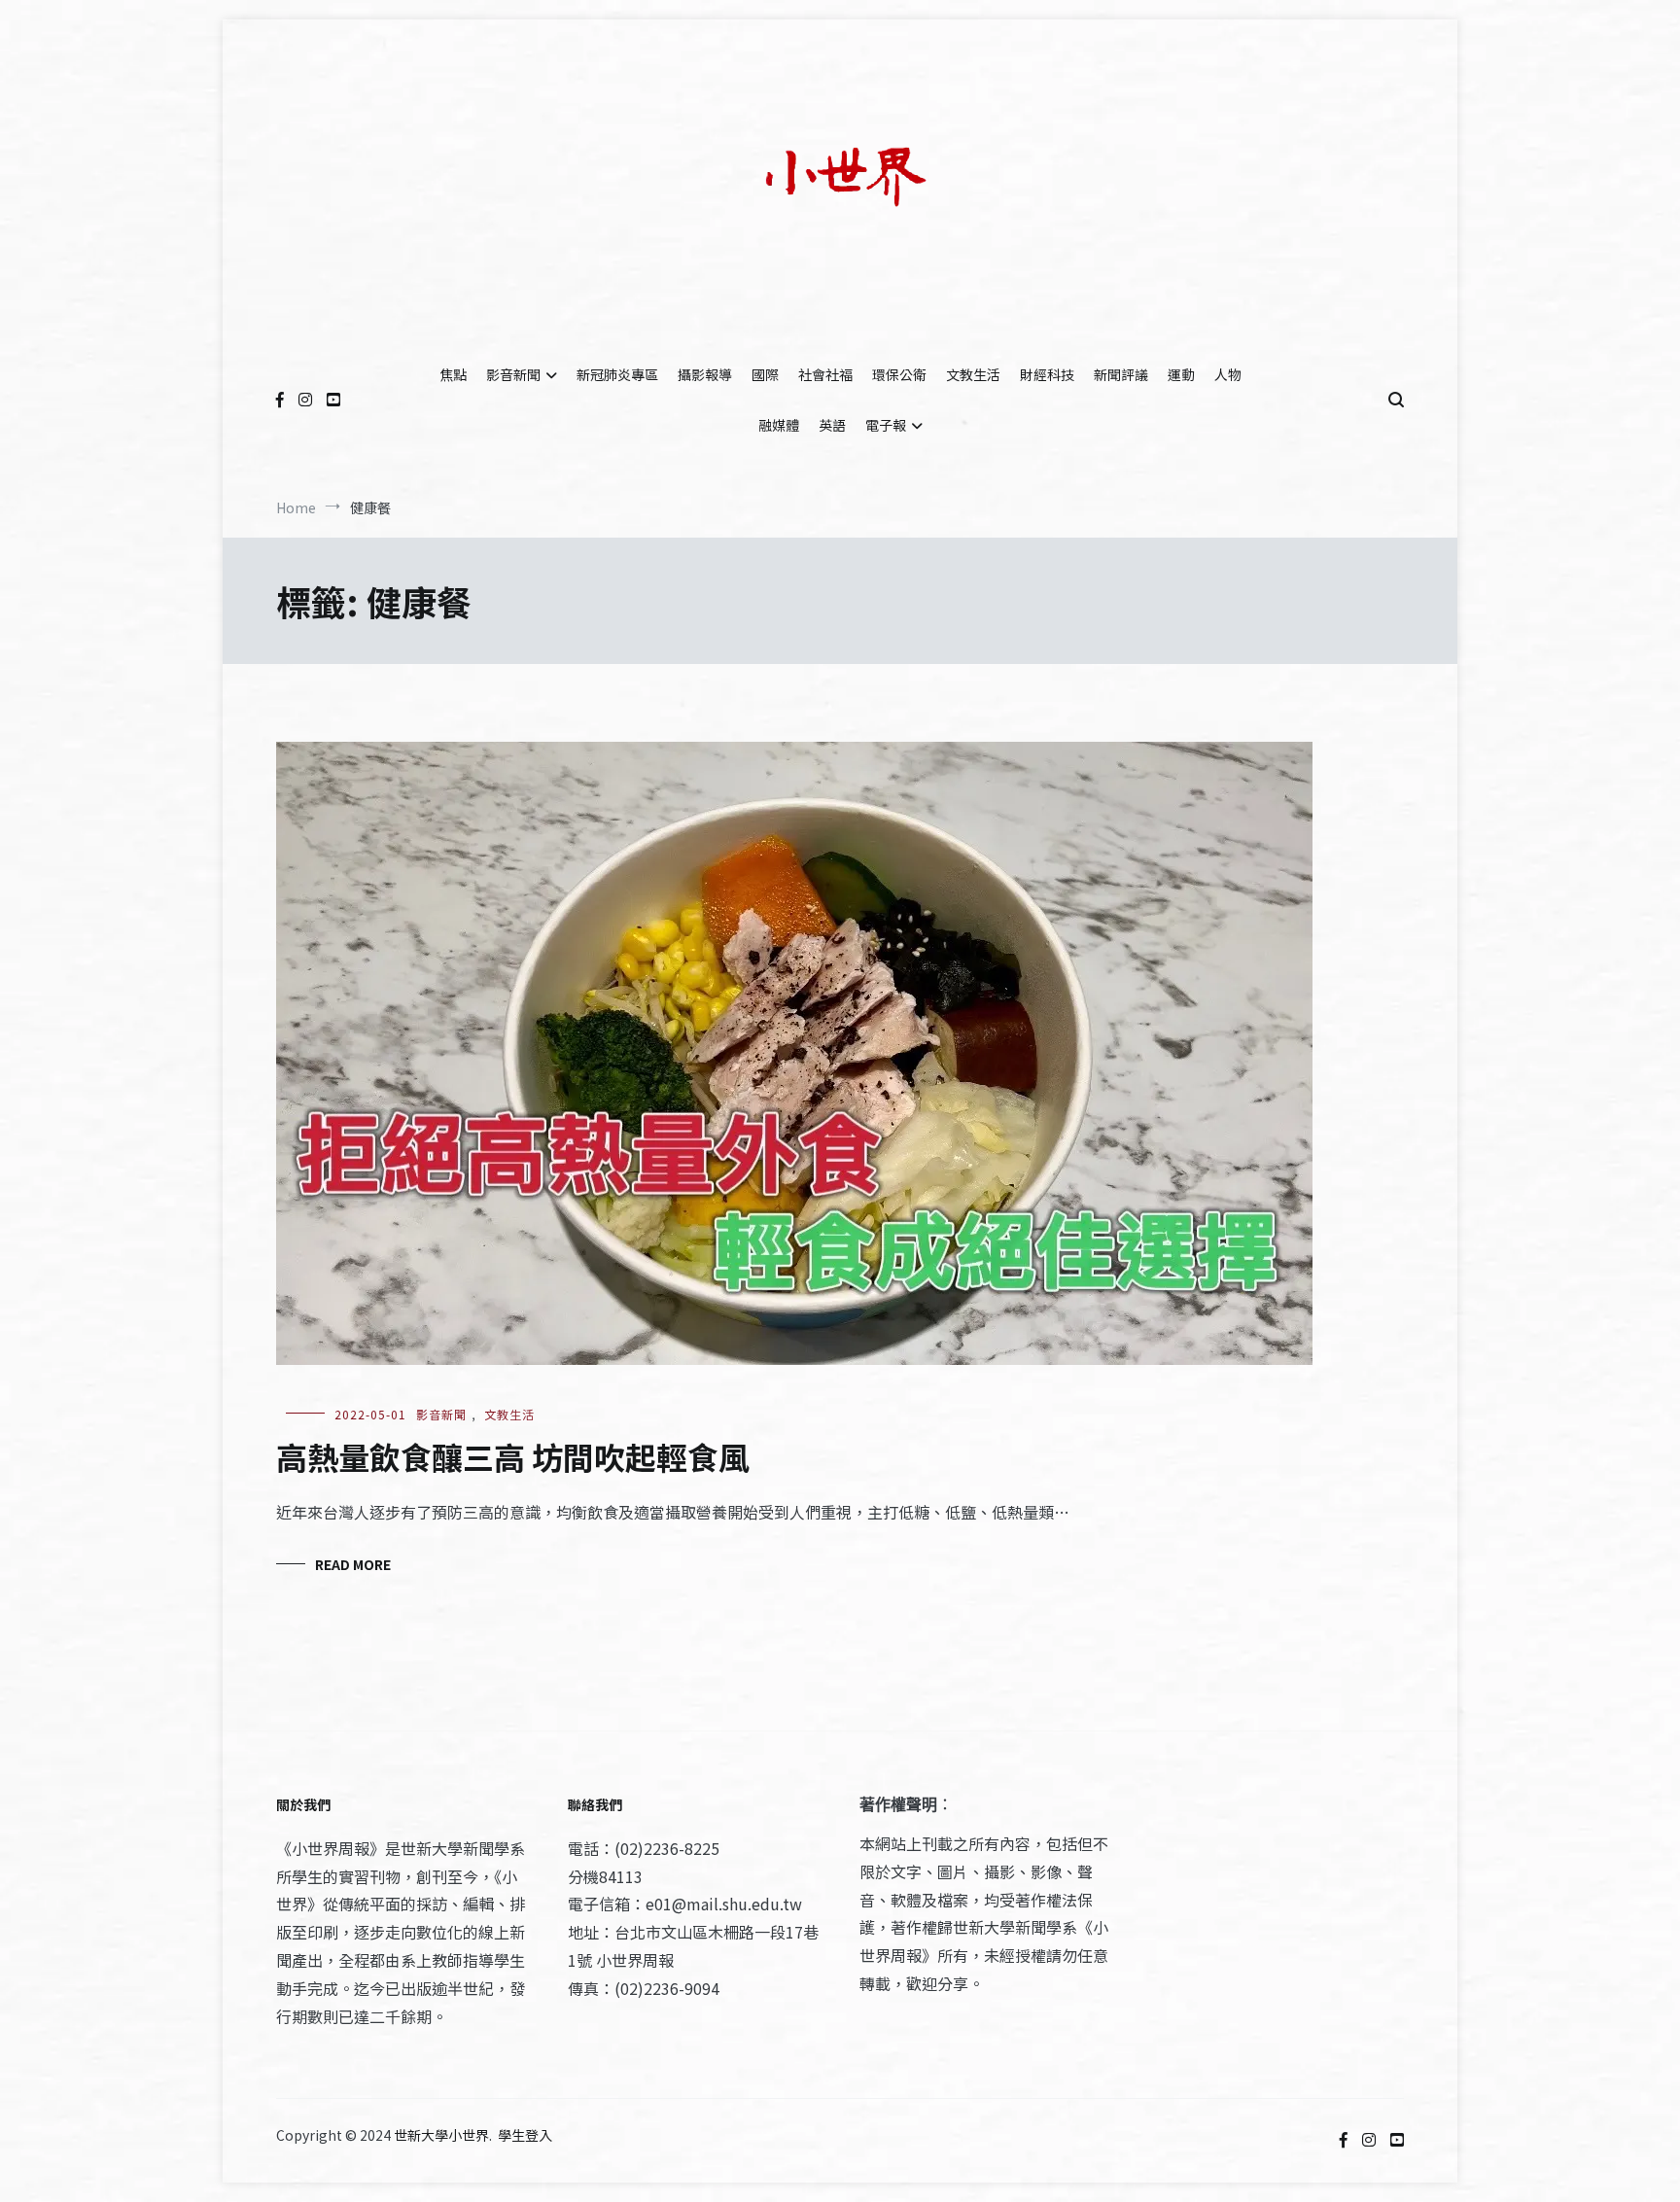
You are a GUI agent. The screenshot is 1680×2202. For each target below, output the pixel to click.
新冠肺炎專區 (617, 374)
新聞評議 (1121, 374)
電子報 (886, 425)
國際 (765, 374)
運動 (1181, 374)
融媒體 (779, 425)
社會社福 (825, 374)
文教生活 (973, 374)
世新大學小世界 (441, 2135)
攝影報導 (705, 374)
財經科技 (1047, 374)
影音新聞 (513, 374)
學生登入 (525, 2135)
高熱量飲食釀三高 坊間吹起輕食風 (513, 1456)
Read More (353, 1564)
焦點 (453, 374)
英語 (832, 425)
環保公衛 (899, 374)
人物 (1228, 374)
